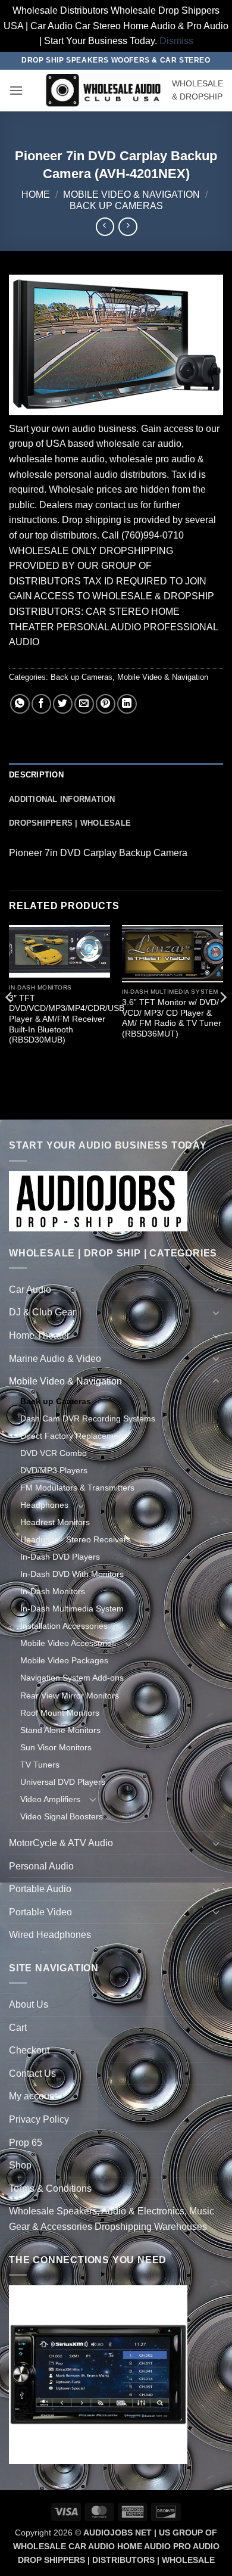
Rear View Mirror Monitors (70, 1695)
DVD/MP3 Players (54, 1470)
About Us (29, 2004)
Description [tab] (36, 775)
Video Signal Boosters (62, 1816)
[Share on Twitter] (63, 704)
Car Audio (30, 1289)
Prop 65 (26, 2143)
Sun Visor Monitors (56, 1747)
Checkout (29, 2050)
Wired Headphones (50, 1935)
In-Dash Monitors (53, 1591)
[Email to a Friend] (84, 704)
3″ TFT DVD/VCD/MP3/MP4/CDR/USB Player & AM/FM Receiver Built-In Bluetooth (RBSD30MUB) (67, 1019)
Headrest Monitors (55, 1522)
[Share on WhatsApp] (20, 704)
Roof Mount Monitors (60, 1713)
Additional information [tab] (62, 799)
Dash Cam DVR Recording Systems (88, 1418)
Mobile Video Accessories (68, 1643)
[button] (16, 90)
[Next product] (105, 227)
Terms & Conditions (50, 2188)
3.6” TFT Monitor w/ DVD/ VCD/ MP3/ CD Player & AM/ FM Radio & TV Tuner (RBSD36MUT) (172, 1018)
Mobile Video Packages (64, 1660)
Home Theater (39, 1335)
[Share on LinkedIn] (127, 704)
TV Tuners (40, 1765)
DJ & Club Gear (42, 1312)
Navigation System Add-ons (72, 1678)
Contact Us (32, 2073)
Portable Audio (40, 1889)
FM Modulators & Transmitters (77, 1488)
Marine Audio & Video (55, 1359)
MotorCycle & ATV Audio (61, 1843)
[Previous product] (128, 227)
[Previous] (10, 1021)
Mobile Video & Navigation (131, 195)
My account (33, 2096)
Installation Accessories (64, 1626)
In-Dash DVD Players (60, 1557)
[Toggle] (216, 1289)
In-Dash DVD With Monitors (72, 1574)
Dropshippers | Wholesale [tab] (70, 823)
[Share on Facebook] (41, 704)
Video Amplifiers (50, 1799)
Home (36, 195)
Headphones (44, 1505)
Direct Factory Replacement (73, 1436)
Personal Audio (41, 1866)
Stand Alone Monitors (60, 1730)
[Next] (222, 1021)
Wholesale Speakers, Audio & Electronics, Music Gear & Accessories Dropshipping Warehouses (112, 2219)
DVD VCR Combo (54, 1453)
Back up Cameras (116, 206)
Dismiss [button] (176, 41)
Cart (18, 2028)
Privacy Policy (39, 2119)
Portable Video (40, 1912)
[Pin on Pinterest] (106, 704)
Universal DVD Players (63, 1782)
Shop (20, 2165)
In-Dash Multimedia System (72, 1609)
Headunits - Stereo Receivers (76, 1539)
